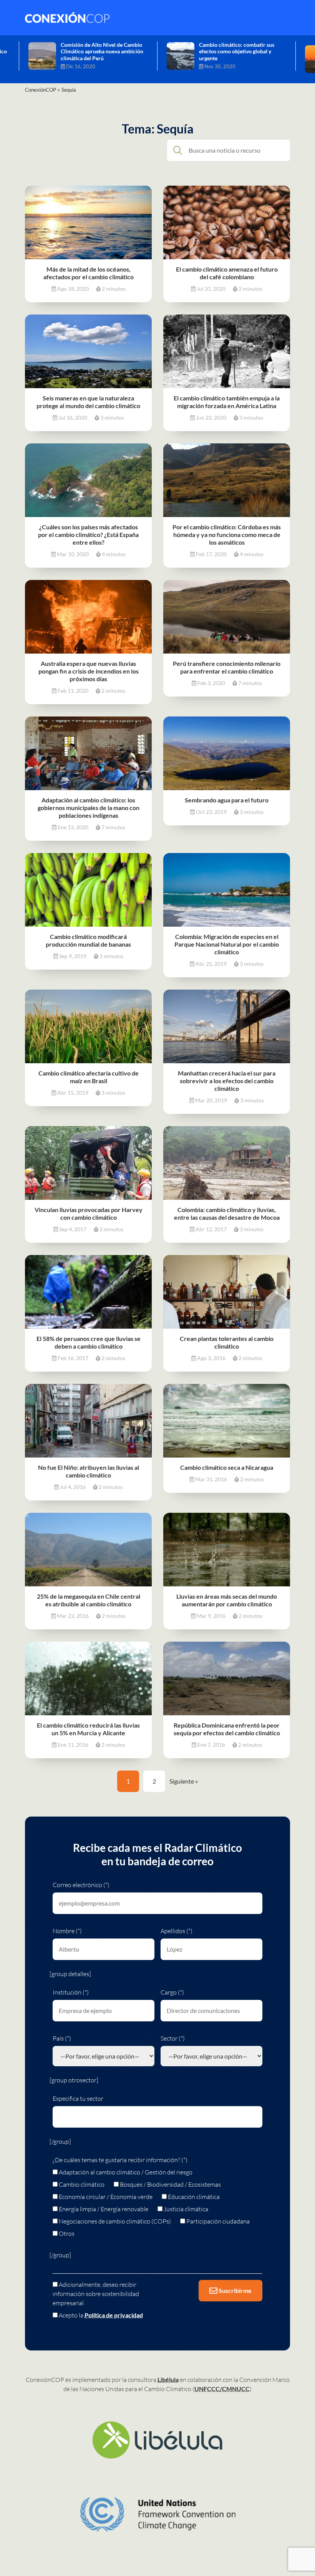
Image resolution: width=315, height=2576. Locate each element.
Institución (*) (71, 1992)
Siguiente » (184, 1781)
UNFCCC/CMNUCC (222, 2389)
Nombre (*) (67, 1931)
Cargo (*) (172, 1992)
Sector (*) (173, 2038)
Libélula (168, 2379)
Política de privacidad (114, 2315)
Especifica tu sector (78, 2098)
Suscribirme (235, 2290)
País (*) (62, 2038)
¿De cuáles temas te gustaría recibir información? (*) (120, 2160)
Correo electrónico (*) (81, 1885)
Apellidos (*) (177, 1931)
